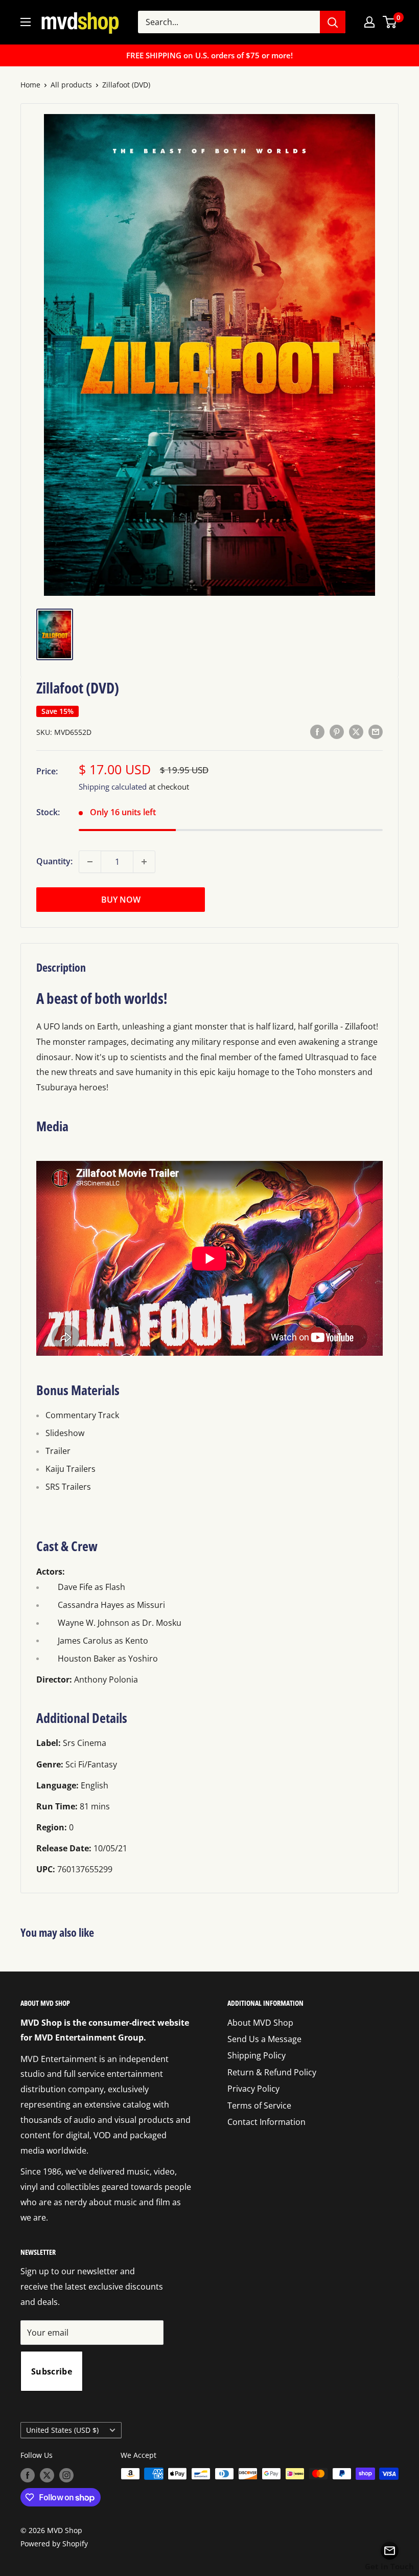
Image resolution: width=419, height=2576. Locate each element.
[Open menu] (26, 22)
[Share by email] (376, 731)
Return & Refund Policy (272, 2072)
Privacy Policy (253, 2089)
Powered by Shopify (54, 2544)
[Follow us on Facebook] (28, 2475)
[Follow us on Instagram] (66, 2475)
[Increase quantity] (144, 862)
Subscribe (52, 2371)
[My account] (369, 22)
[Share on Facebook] (317, 731)
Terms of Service (259, 2105)
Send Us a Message (264, 2039)
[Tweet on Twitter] (356, 731)
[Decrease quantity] (90, 862)
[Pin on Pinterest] (337, 731)
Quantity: (54, 861)
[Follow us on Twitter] (47, 2475)
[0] (390, 22)
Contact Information (266, 2122)
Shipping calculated (113, 787)
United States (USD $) (62, 2430)
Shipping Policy (257, 2055)
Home (30, 85)
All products (71, 85)
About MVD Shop (260, 2023)
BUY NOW (121, 900)
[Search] (333, 22)
